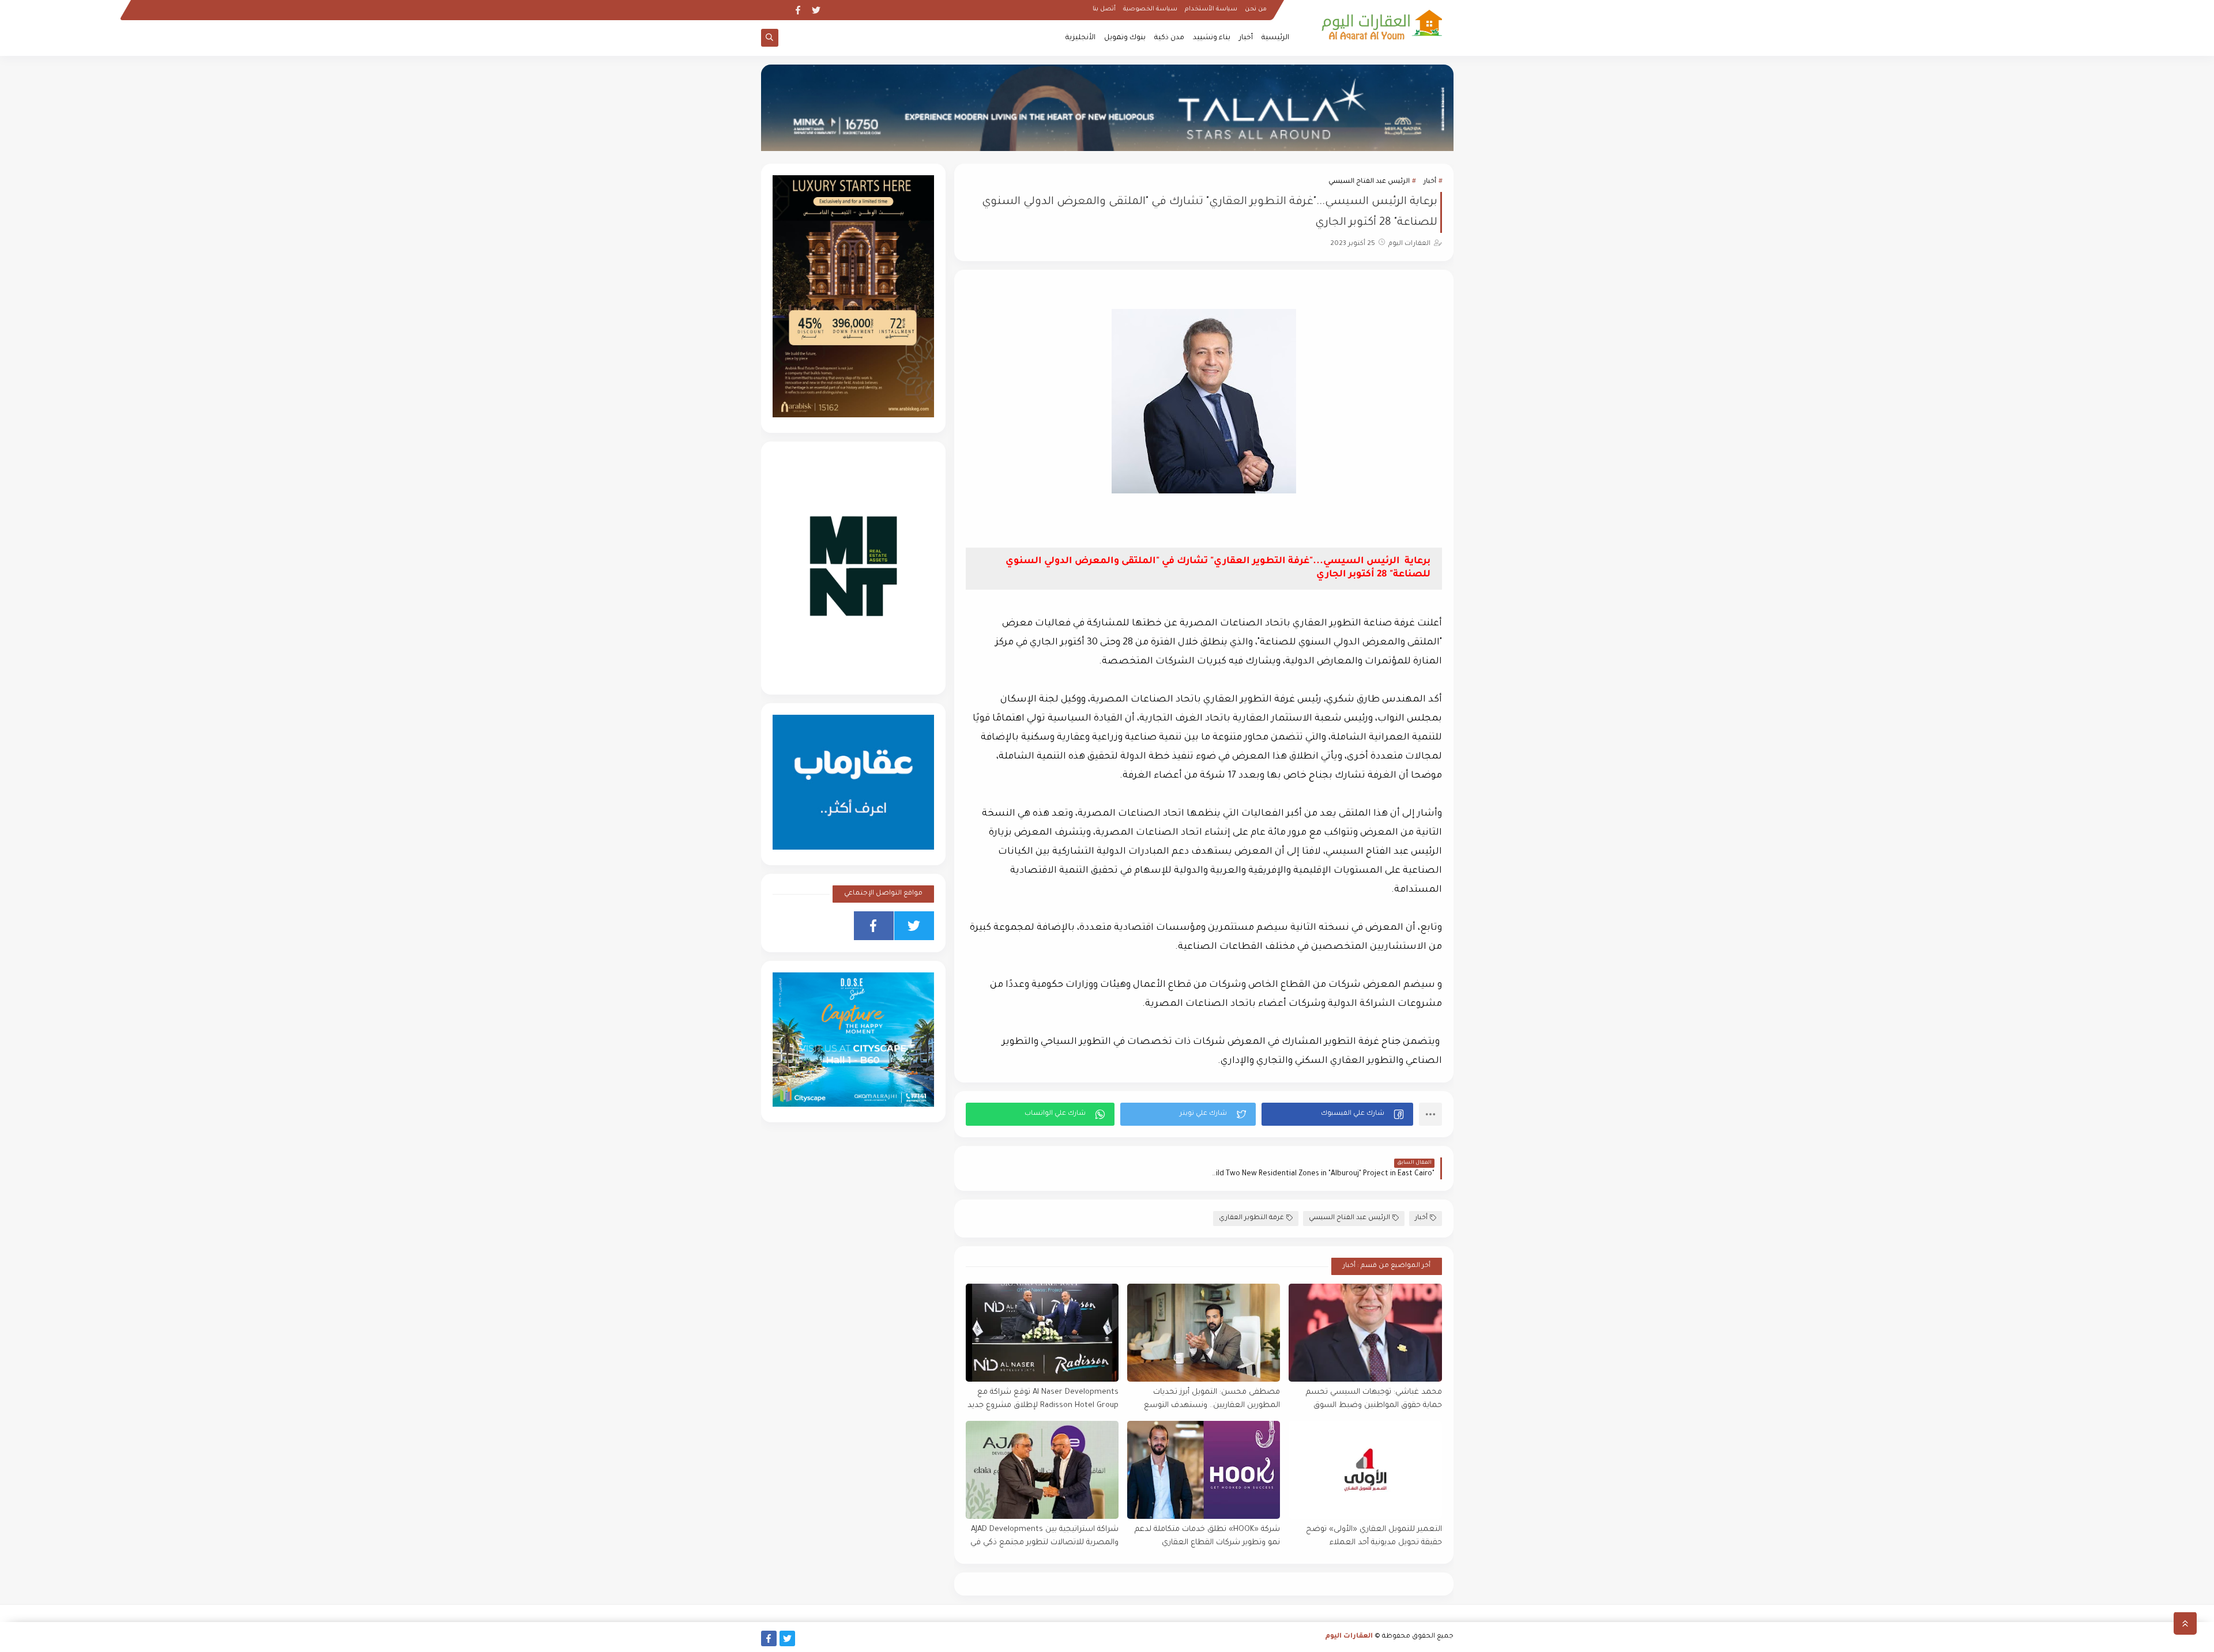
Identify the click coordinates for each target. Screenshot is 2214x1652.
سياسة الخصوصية (1150, 9)
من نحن (1256, 9)
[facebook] (798, 10)
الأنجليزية (1080, 38)
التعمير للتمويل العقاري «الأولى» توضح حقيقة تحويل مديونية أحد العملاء (1374, 1536)
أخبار (1246, 38)
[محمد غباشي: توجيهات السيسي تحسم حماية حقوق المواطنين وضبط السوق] (1365, 1333)
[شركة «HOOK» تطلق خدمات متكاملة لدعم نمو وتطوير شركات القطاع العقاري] (1204, 1470)
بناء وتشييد (1212, 38)
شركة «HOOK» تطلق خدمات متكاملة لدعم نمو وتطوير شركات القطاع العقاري (1207, 1536)
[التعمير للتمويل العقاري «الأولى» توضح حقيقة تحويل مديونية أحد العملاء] (1365, 1470)
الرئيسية (1275, 38)
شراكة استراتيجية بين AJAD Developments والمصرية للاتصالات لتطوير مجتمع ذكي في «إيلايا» (1044, 1536)
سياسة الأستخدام (1211, 9)
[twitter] (816, 10)
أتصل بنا (1104, 9)
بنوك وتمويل (1125, 38)
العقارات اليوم (1349, 1637)
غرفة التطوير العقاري (1251, 1218)
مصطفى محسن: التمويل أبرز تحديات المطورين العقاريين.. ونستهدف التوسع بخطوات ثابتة (1212, 1399)
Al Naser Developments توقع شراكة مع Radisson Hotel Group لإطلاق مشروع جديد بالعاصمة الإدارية (1043, 1399)
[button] (1337, 1114)
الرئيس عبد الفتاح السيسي (1369, 182)
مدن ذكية (1169, 38)
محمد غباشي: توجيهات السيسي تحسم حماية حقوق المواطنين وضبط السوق (1374, 1399)
